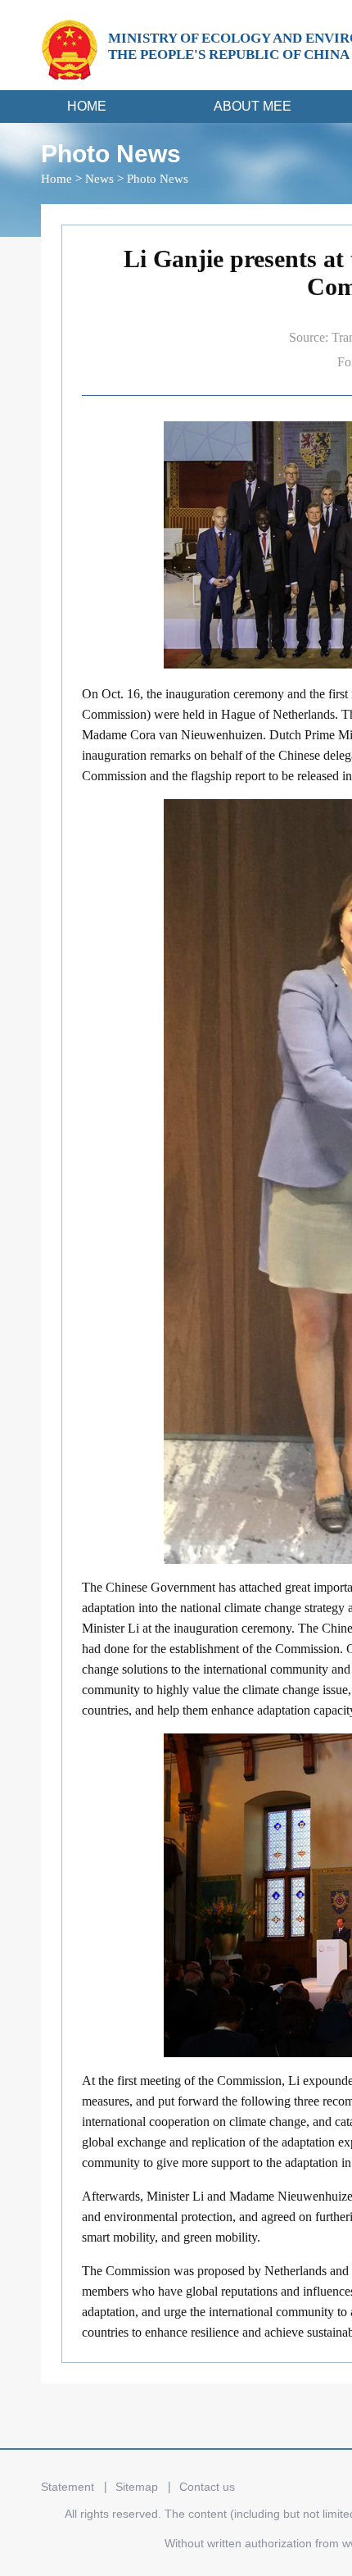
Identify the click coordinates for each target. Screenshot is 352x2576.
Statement (68, 2487)
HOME (87, 106)
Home (56, 179)
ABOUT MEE (253, 106)
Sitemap (137, 2487)
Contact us (207, 2487)
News (99, 179)
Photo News (158, 179)
